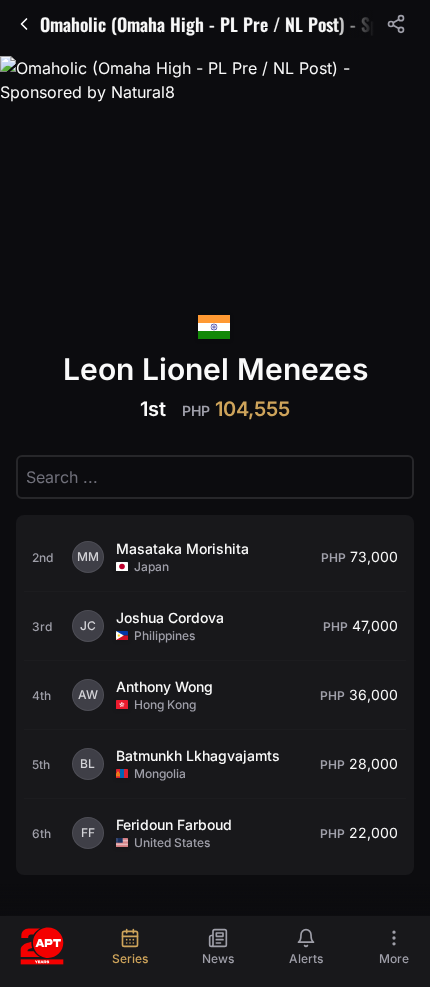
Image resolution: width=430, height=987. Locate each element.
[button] (396, 24)
